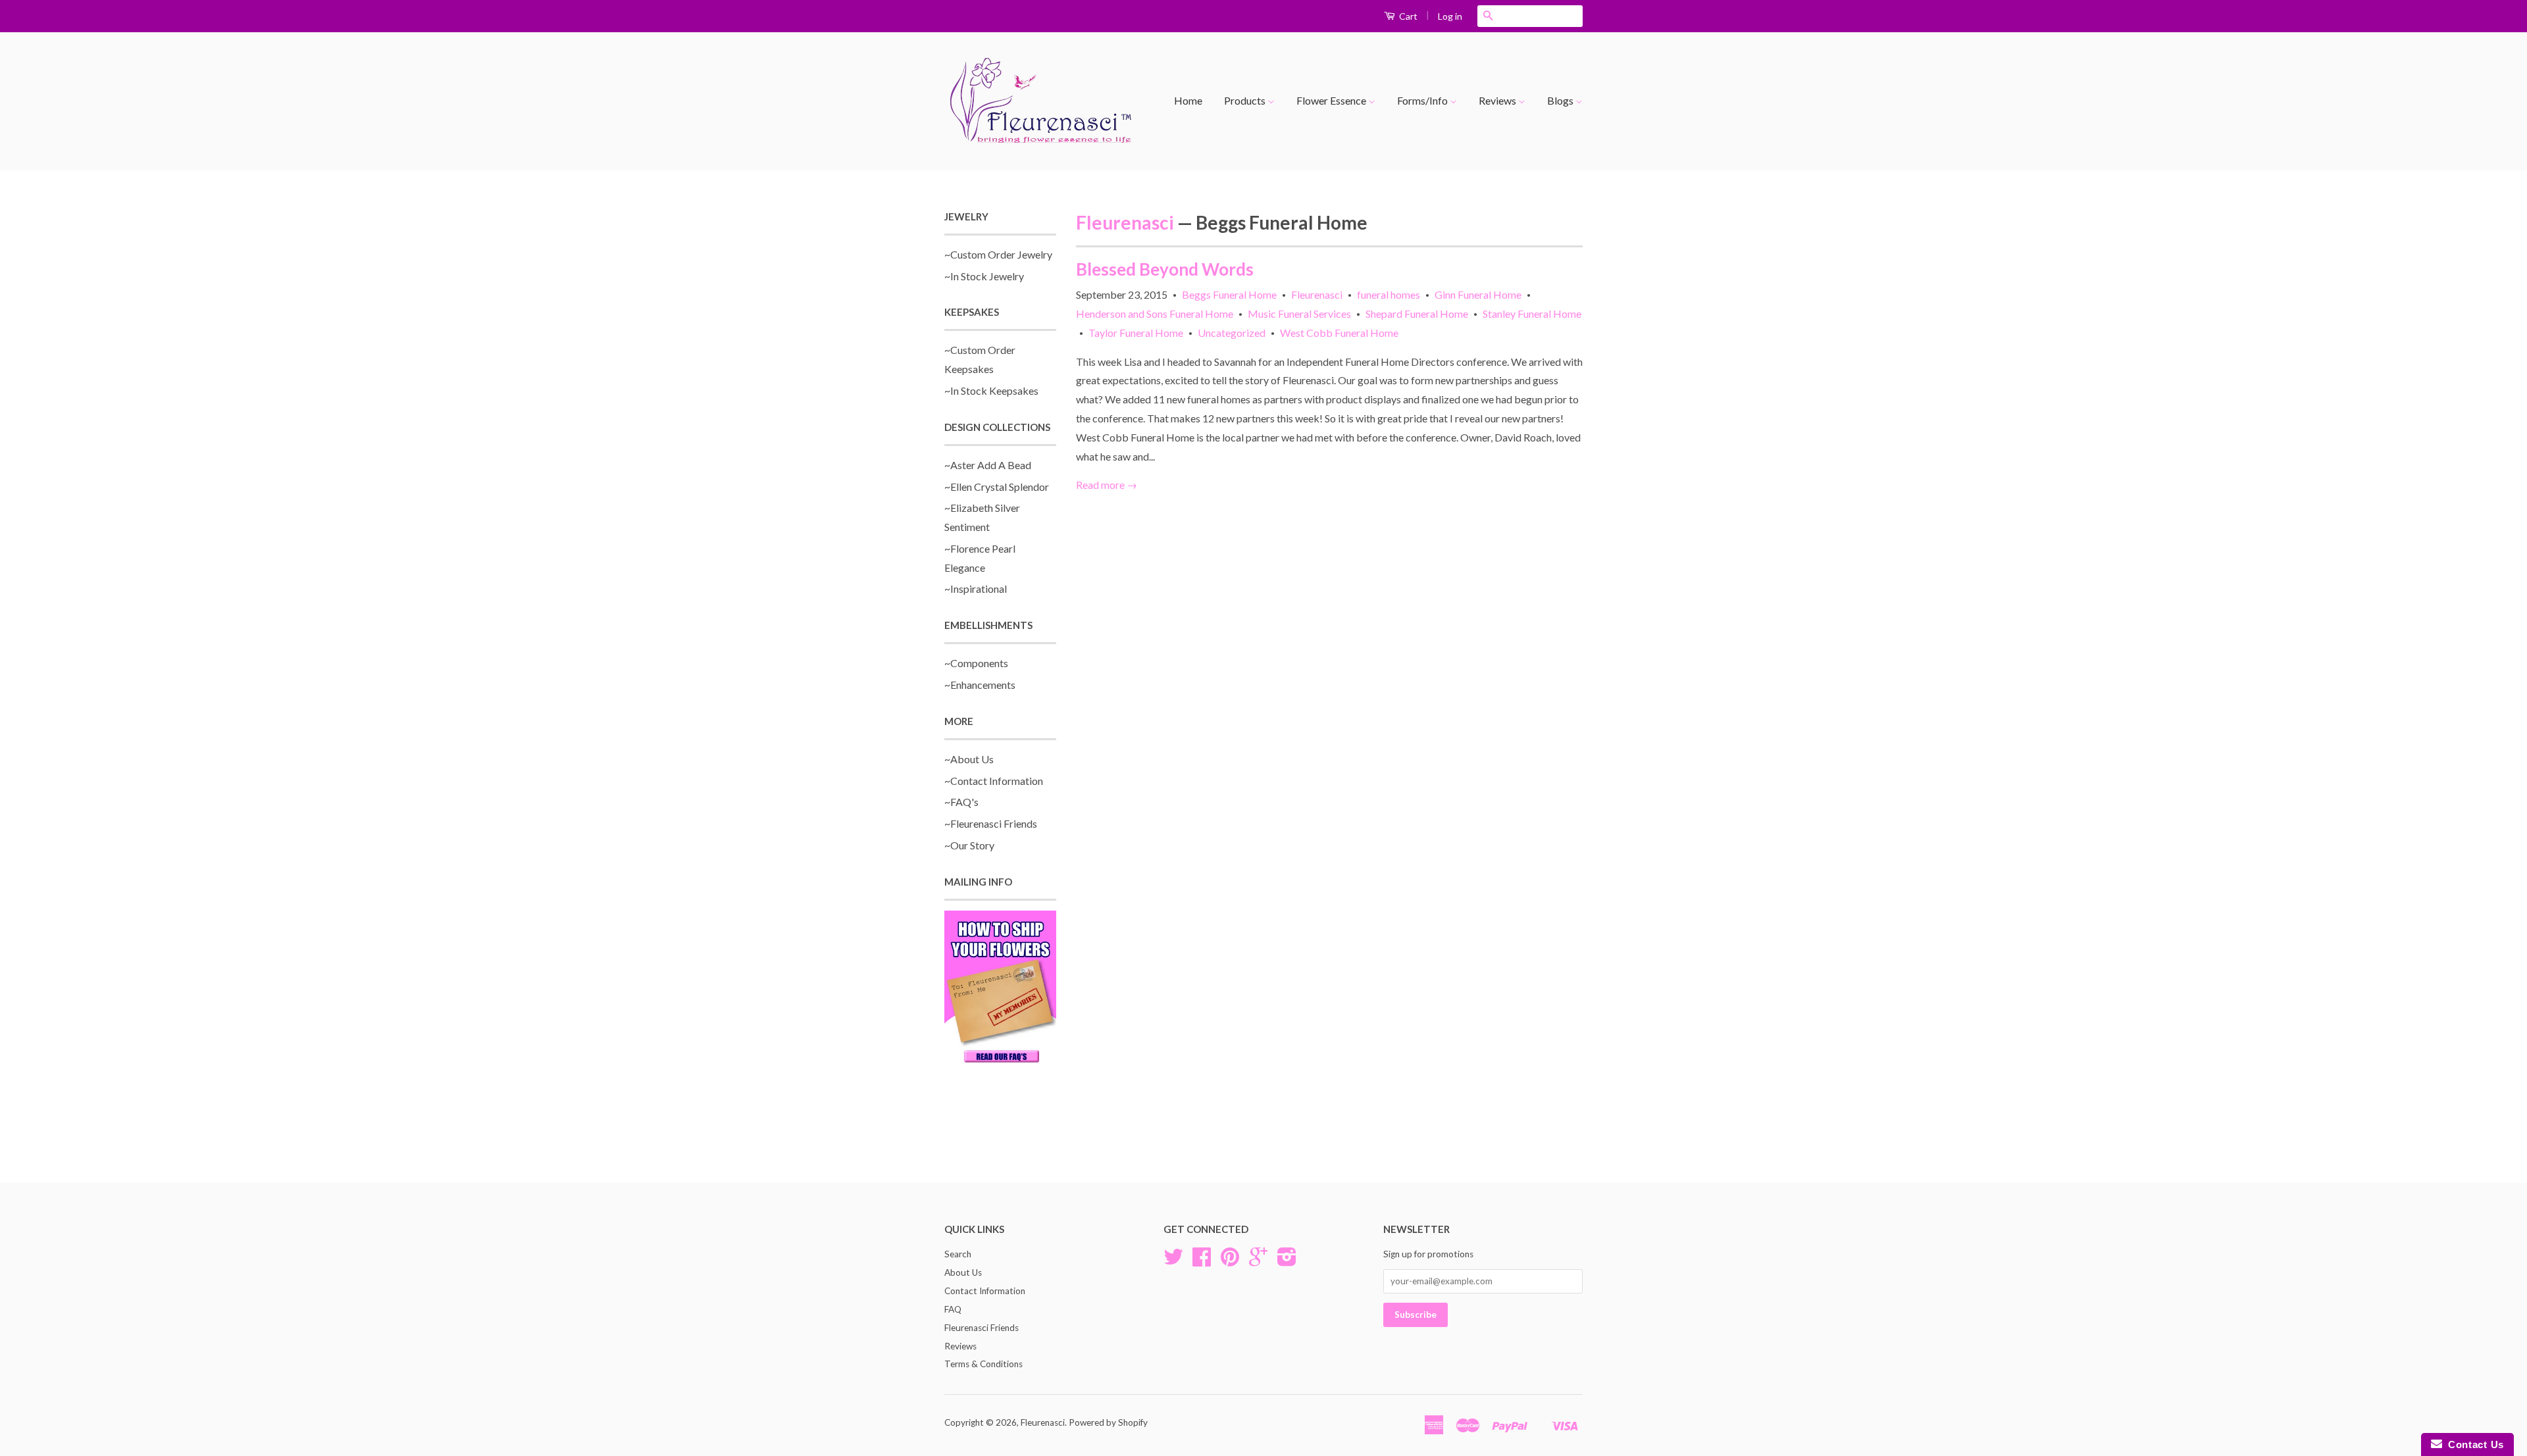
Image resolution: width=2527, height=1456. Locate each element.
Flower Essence (1332, 100)
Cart (1407, 16)
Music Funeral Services (1299, 314)
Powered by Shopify (1108, 1422)
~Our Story (969, 845)
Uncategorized (1232, 333)
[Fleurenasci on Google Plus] (1258, 1261)
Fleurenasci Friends (982, 1328)
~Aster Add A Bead (988, 465)
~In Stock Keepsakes (991, 390)
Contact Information (985, 1291)
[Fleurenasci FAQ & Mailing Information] (1000, 989)
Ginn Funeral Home (1478, 294)
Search (958, 1254)
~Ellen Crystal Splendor (997, 487)
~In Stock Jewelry (984, 276)
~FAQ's (961, 802)
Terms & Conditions (983, 1364)
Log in (1450, 16)
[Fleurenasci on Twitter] (1173, 1261)
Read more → (1107, 485)
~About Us (969, 759)
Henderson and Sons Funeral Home (1155, 314)
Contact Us (2473, 1444)
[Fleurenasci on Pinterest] (1230, 1261)
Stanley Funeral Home (1532, 314)
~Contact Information (994, 781)
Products (1246, 100)
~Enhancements (980, 685)
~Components (976, 663)
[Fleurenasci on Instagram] (1287, 1261)
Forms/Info (1423, 100)
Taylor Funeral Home (1136, 333)
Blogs (1561, 100)
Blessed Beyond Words (1165, 269)
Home (1188, 100)
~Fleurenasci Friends (991, 823)
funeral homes (1389, 294)
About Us (963, 1272)
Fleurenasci (1125, 222)
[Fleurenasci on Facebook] (1202, 1261)
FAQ (953, 1309)
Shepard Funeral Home (1417, 314)
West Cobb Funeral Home (1339, 333)
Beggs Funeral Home (1229, 294)
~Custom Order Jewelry (998, 254)
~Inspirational (976, 589)
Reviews (1498, 100)
